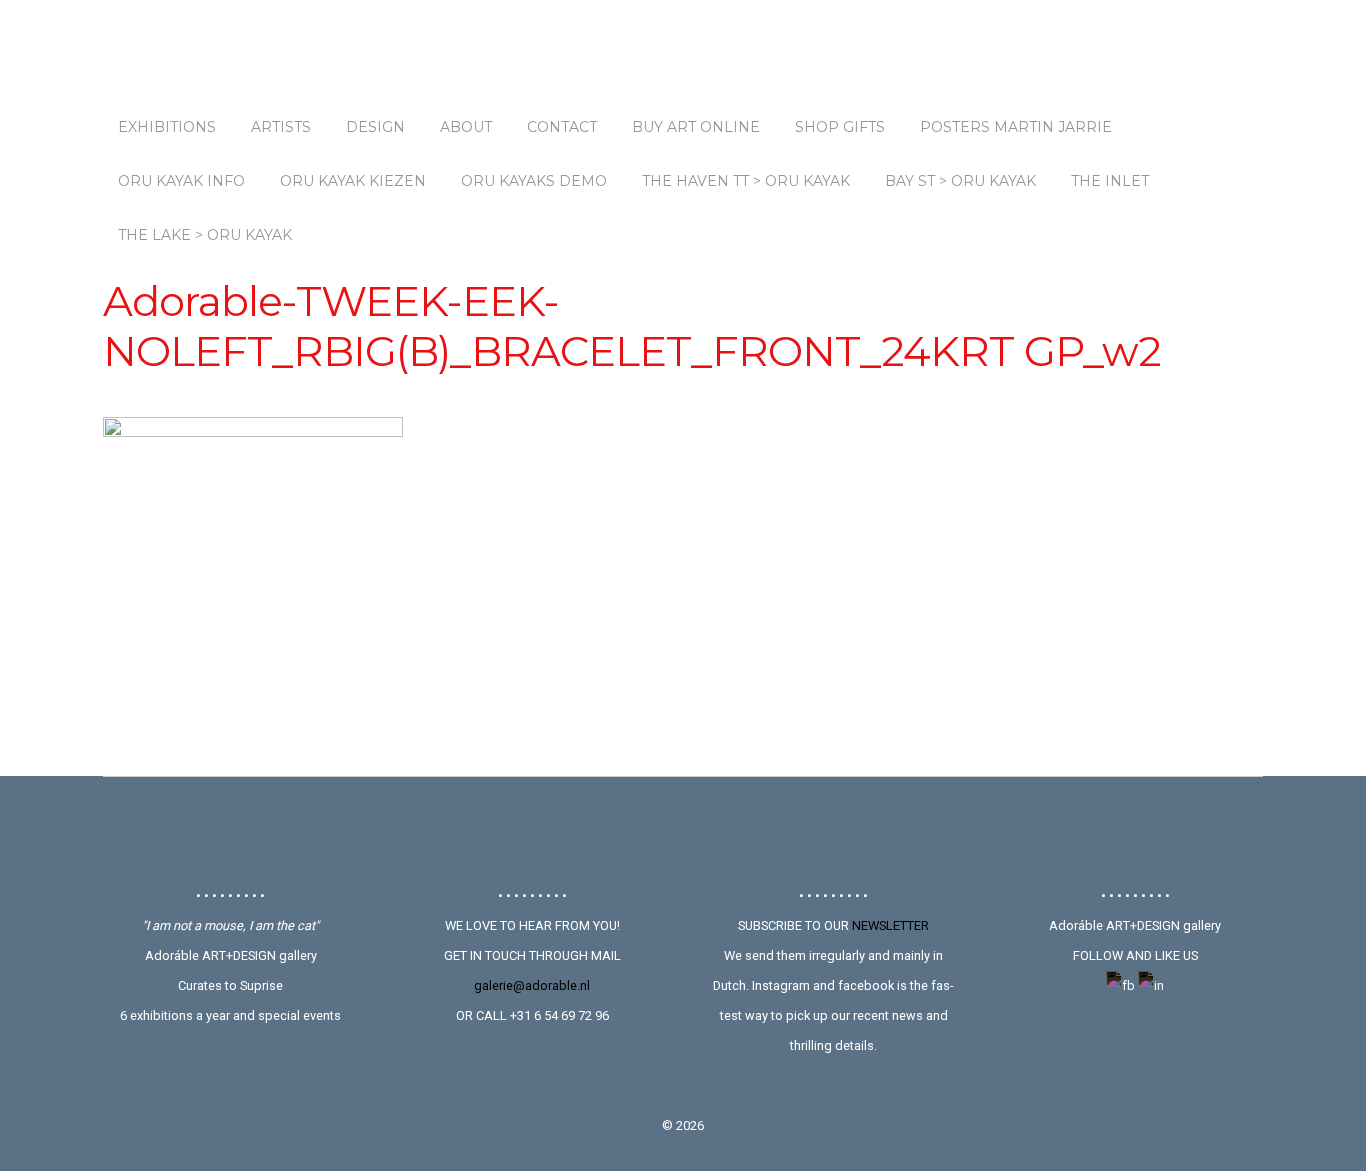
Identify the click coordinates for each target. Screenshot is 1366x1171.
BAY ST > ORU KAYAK (960, 181)
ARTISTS (281, 127)
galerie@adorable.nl (532, 985)
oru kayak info (181, 181)
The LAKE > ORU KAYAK (205, 235)
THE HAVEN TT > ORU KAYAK (746, 181)
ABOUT (466, 127)
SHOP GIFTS (840, 127)
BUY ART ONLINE (696, 127)
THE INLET (1110, 181)
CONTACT (562, 127)
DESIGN (375, 127)
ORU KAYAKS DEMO (534, 181)
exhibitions (167, 127)
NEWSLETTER (890, 925)
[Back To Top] (683, 831)
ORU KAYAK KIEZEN (353, 181)
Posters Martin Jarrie (1016, 127)
